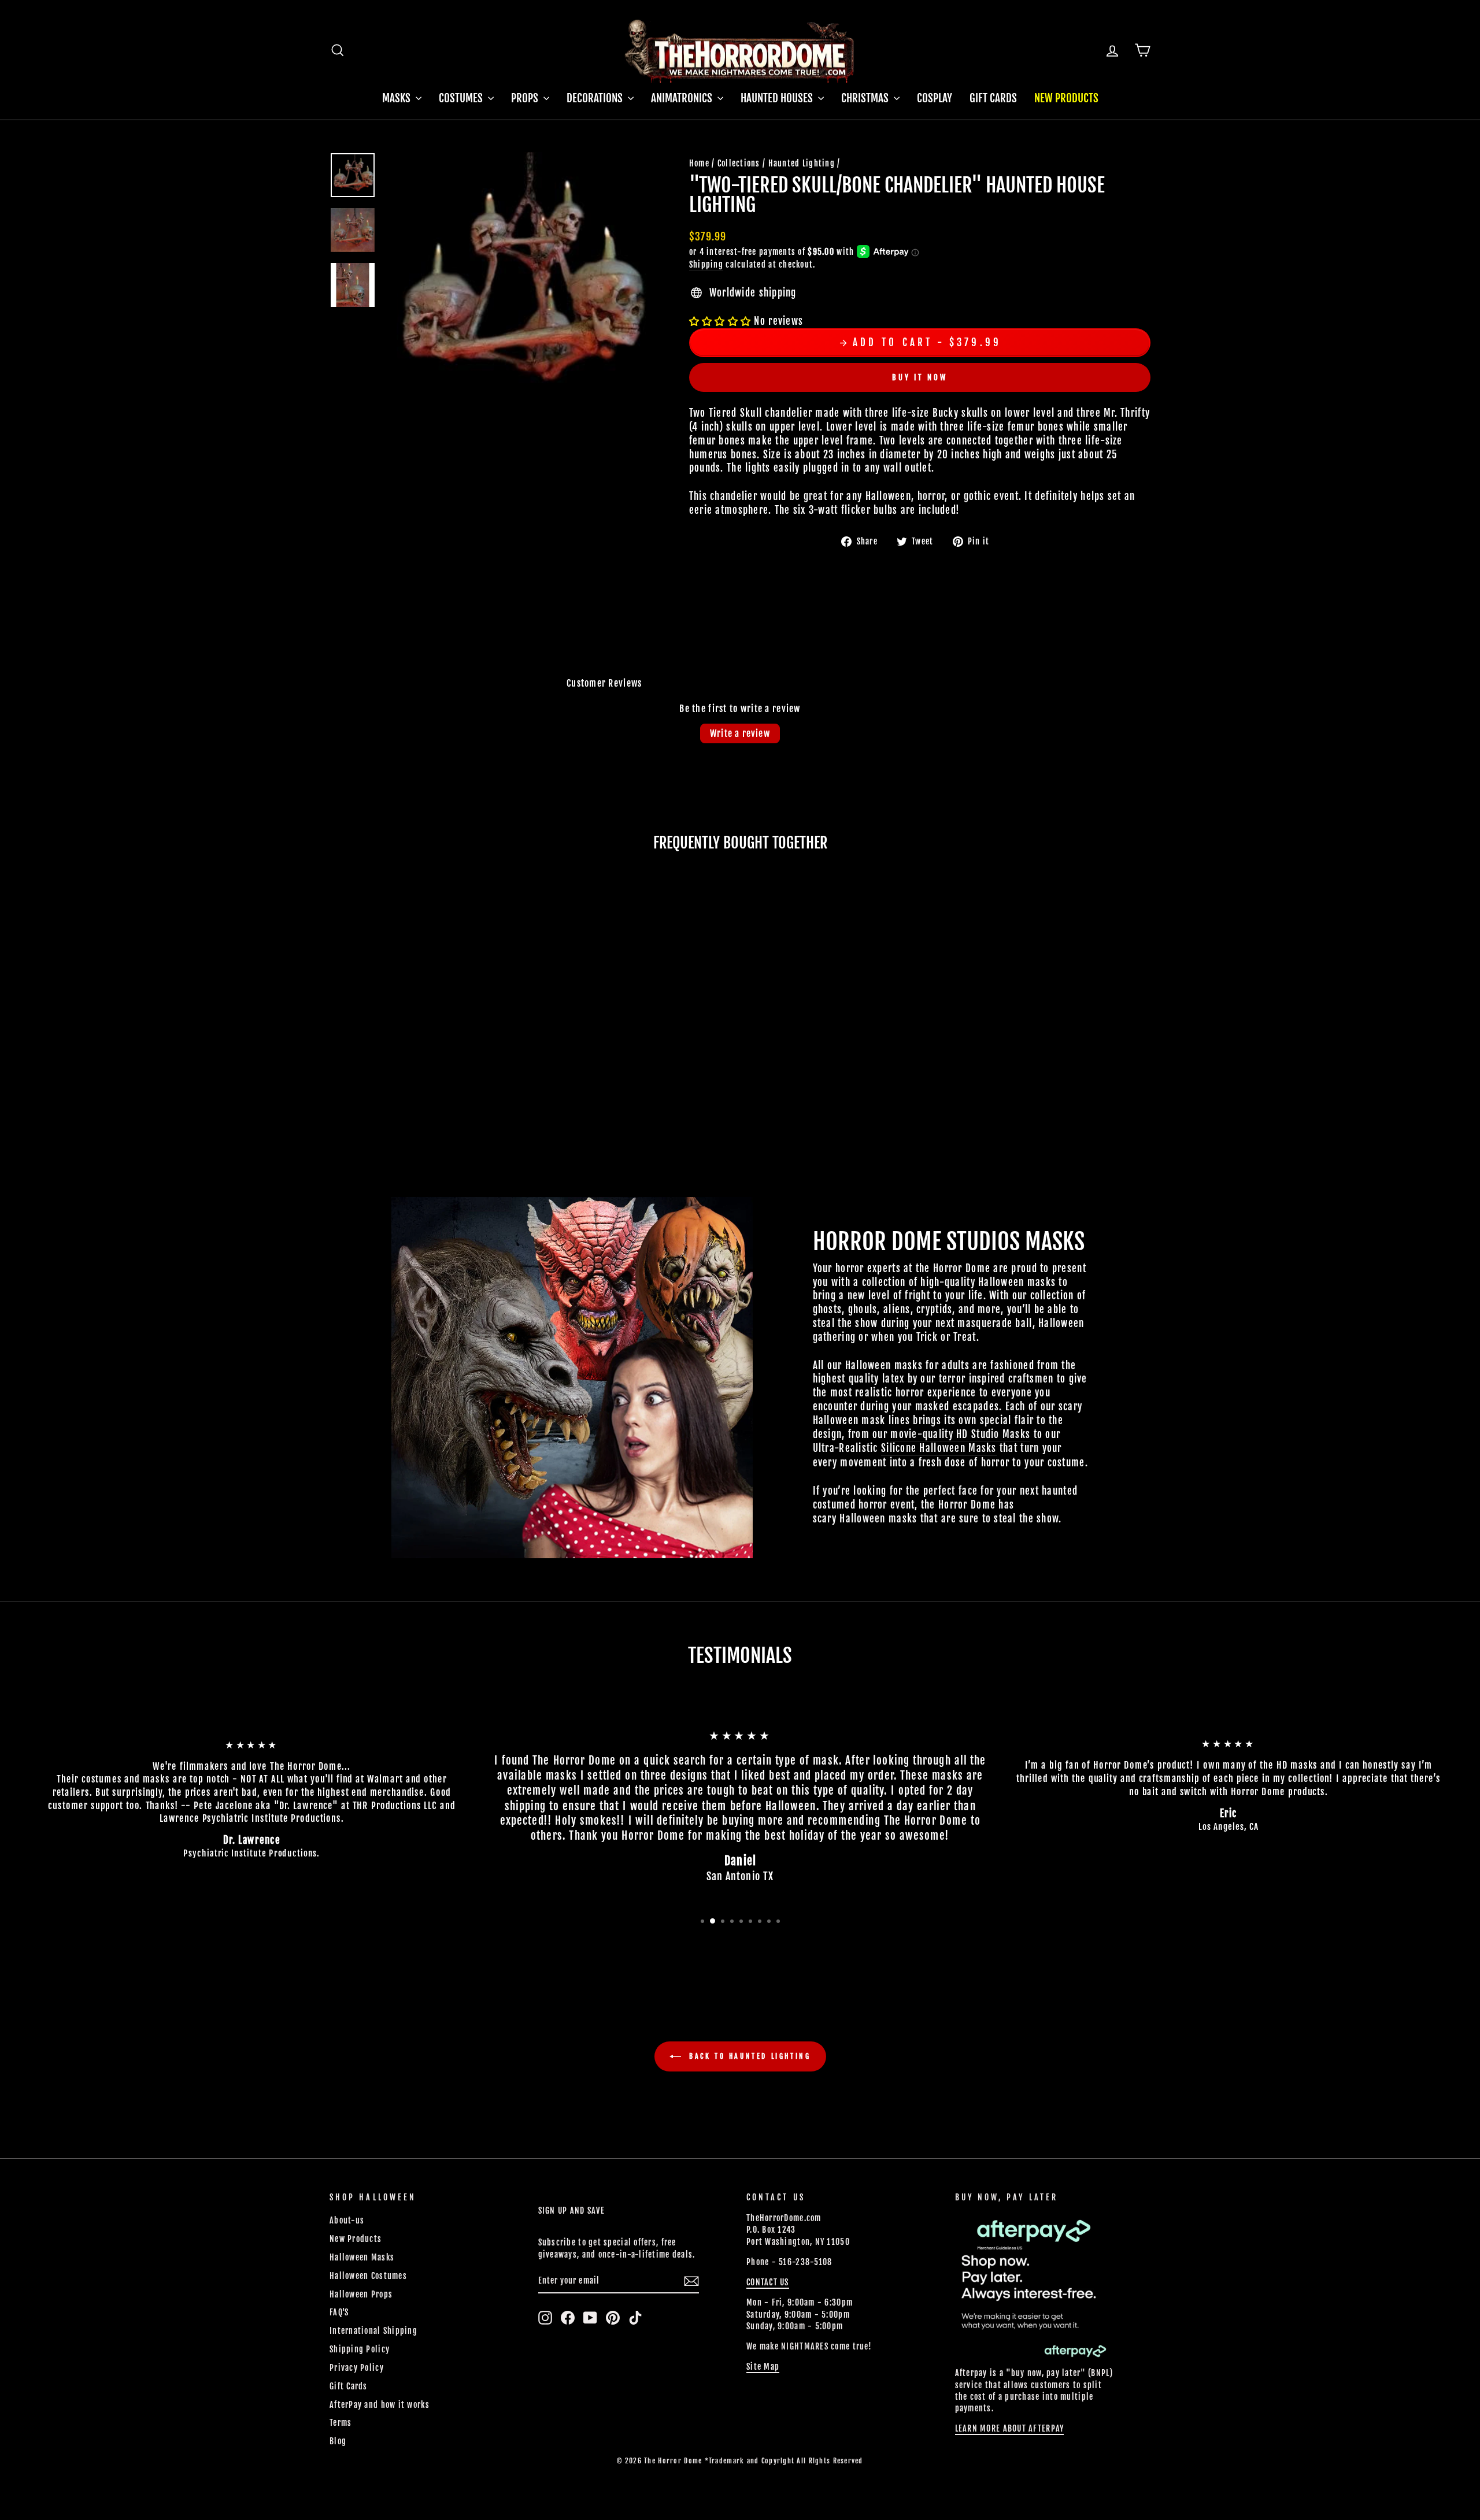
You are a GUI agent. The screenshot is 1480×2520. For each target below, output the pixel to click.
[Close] (1092, 1089)
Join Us (1048, 1300)
